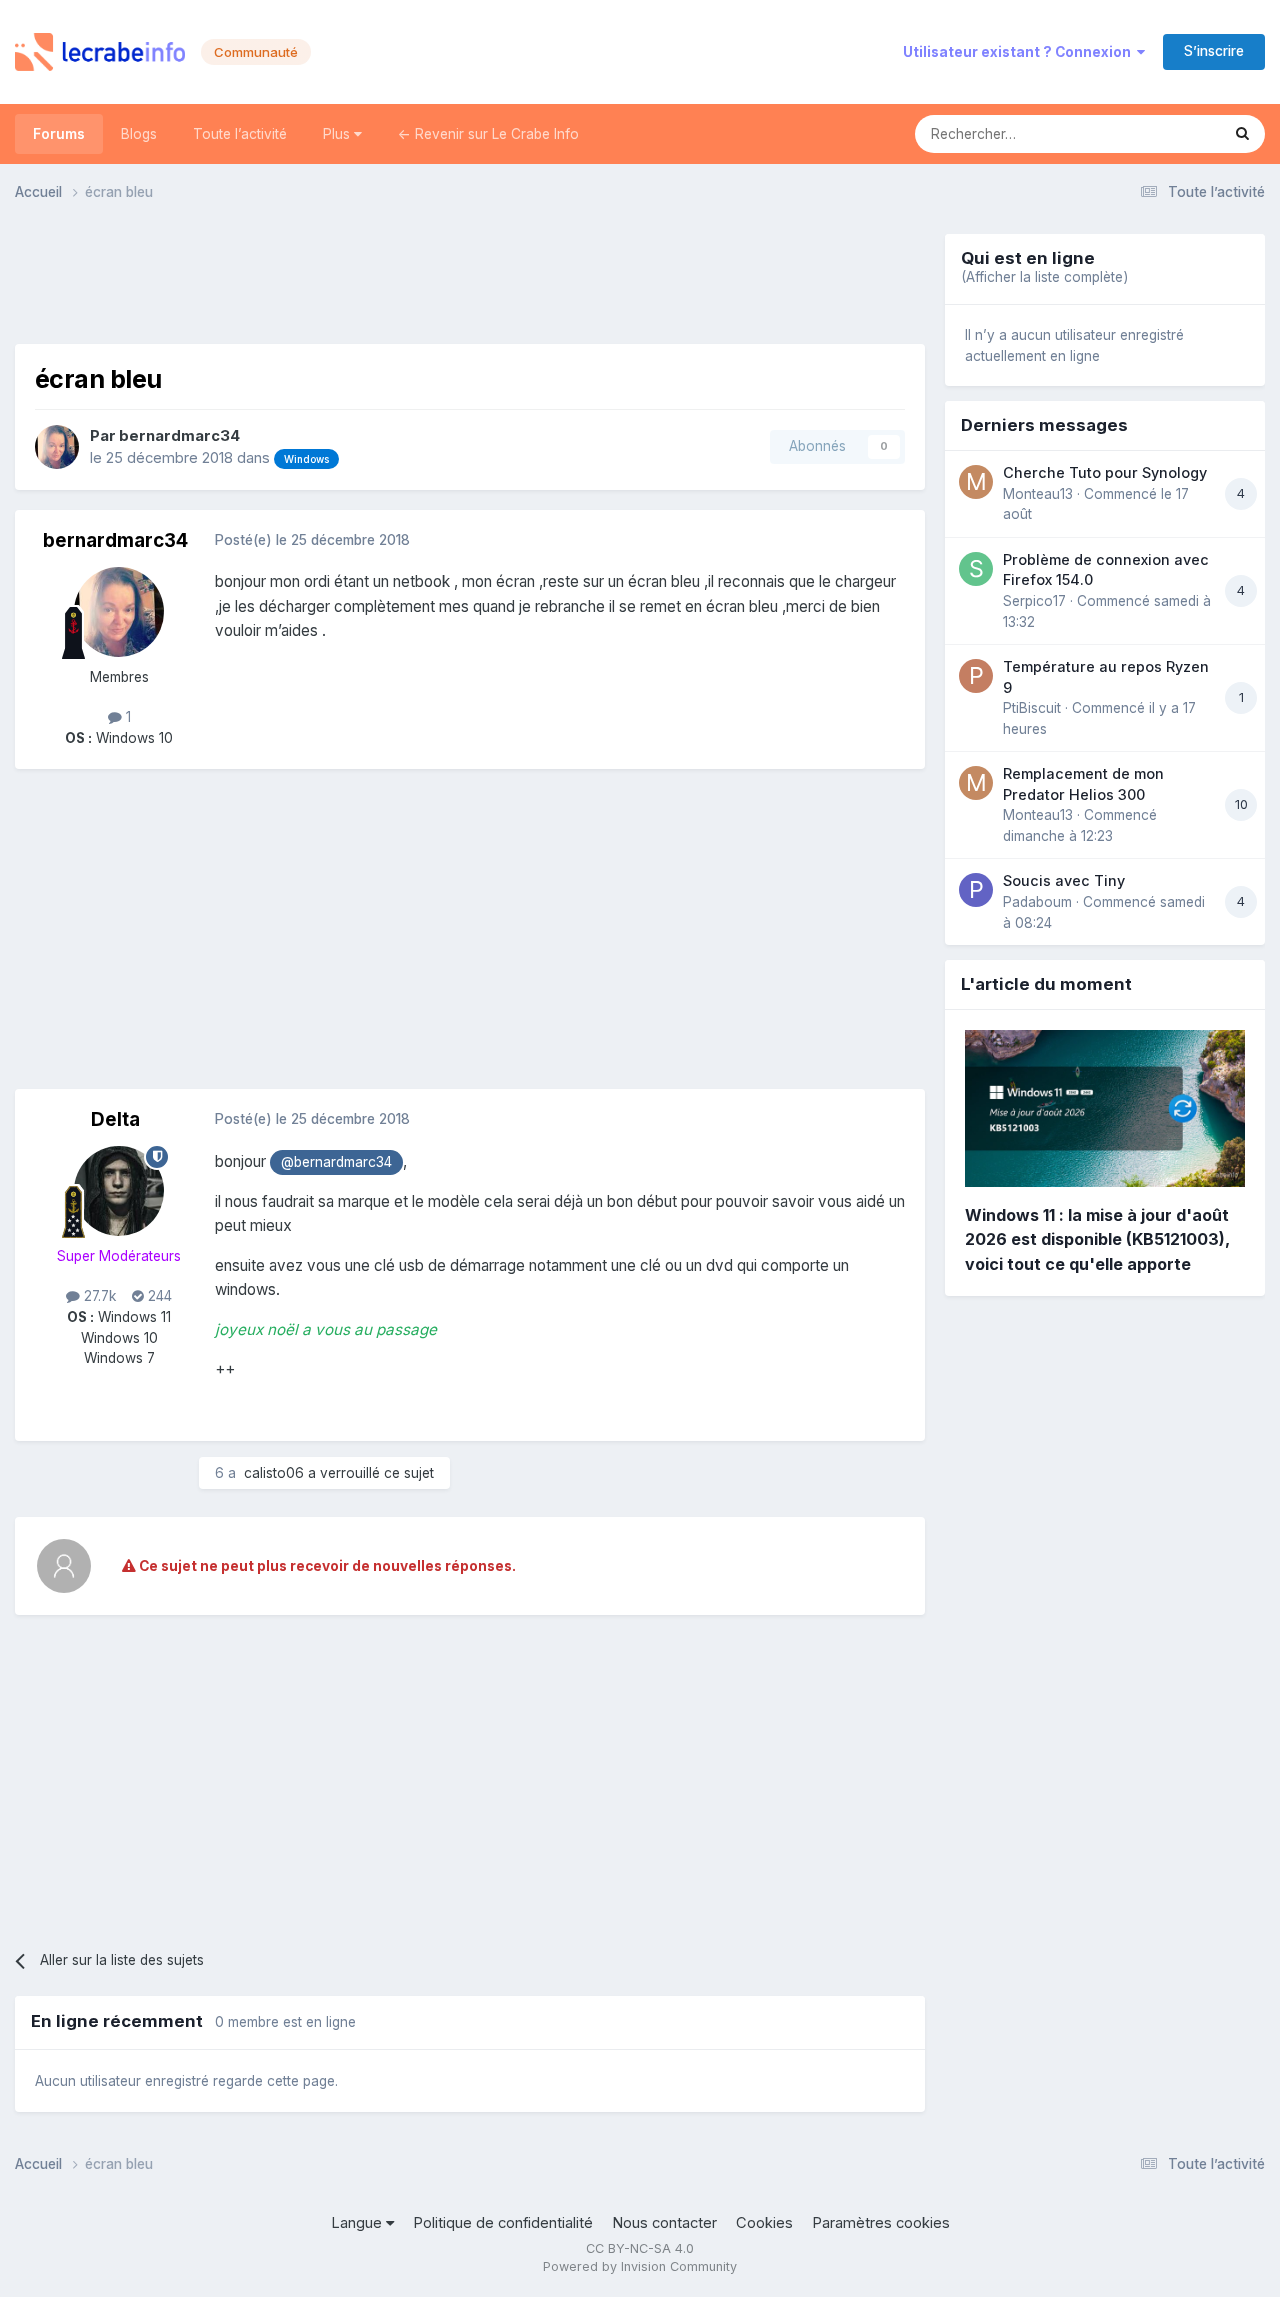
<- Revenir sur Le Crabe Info (488, 134)
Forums (59, 134)
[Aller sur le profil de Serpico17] (976, 569)
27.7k (98, 1296)
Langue (358, 2223)
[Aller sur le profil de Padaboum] (976, 890)
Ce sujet (1167, 133)
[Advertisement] (470, 279)
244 (158, 1296)
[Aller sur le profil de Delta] (119, 1191)
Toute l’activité (240, 134)
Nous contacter (664, 2223)
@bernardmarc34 (336, 1162)
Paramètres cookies (881, 2223)
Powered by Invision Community (640, 2266)
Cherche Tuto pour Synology (1105, 472)
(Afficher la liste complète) (1044, 277)
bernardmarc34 (179, 436)
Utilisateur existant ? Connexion (1020, 52)
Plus (338, 134)
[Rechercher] (1242, 134)
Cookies (764, 2223)
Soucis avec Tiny (1064, 880)
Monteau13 (1038, 494)
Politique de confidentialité (503, 2223)
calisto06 (274, 1473)
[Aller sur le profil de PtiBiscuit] (976, 676)
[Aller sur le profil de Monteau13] (976, 482)
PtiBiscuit (1032, 708)
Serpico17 (1034, 601)
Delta (115, 1119)
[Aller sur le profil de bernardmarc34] (57, 447)
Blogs (139, 134)
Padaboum (1037, 902)
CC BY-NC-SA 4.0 (640, 2248)
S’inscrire (1214, 51)
